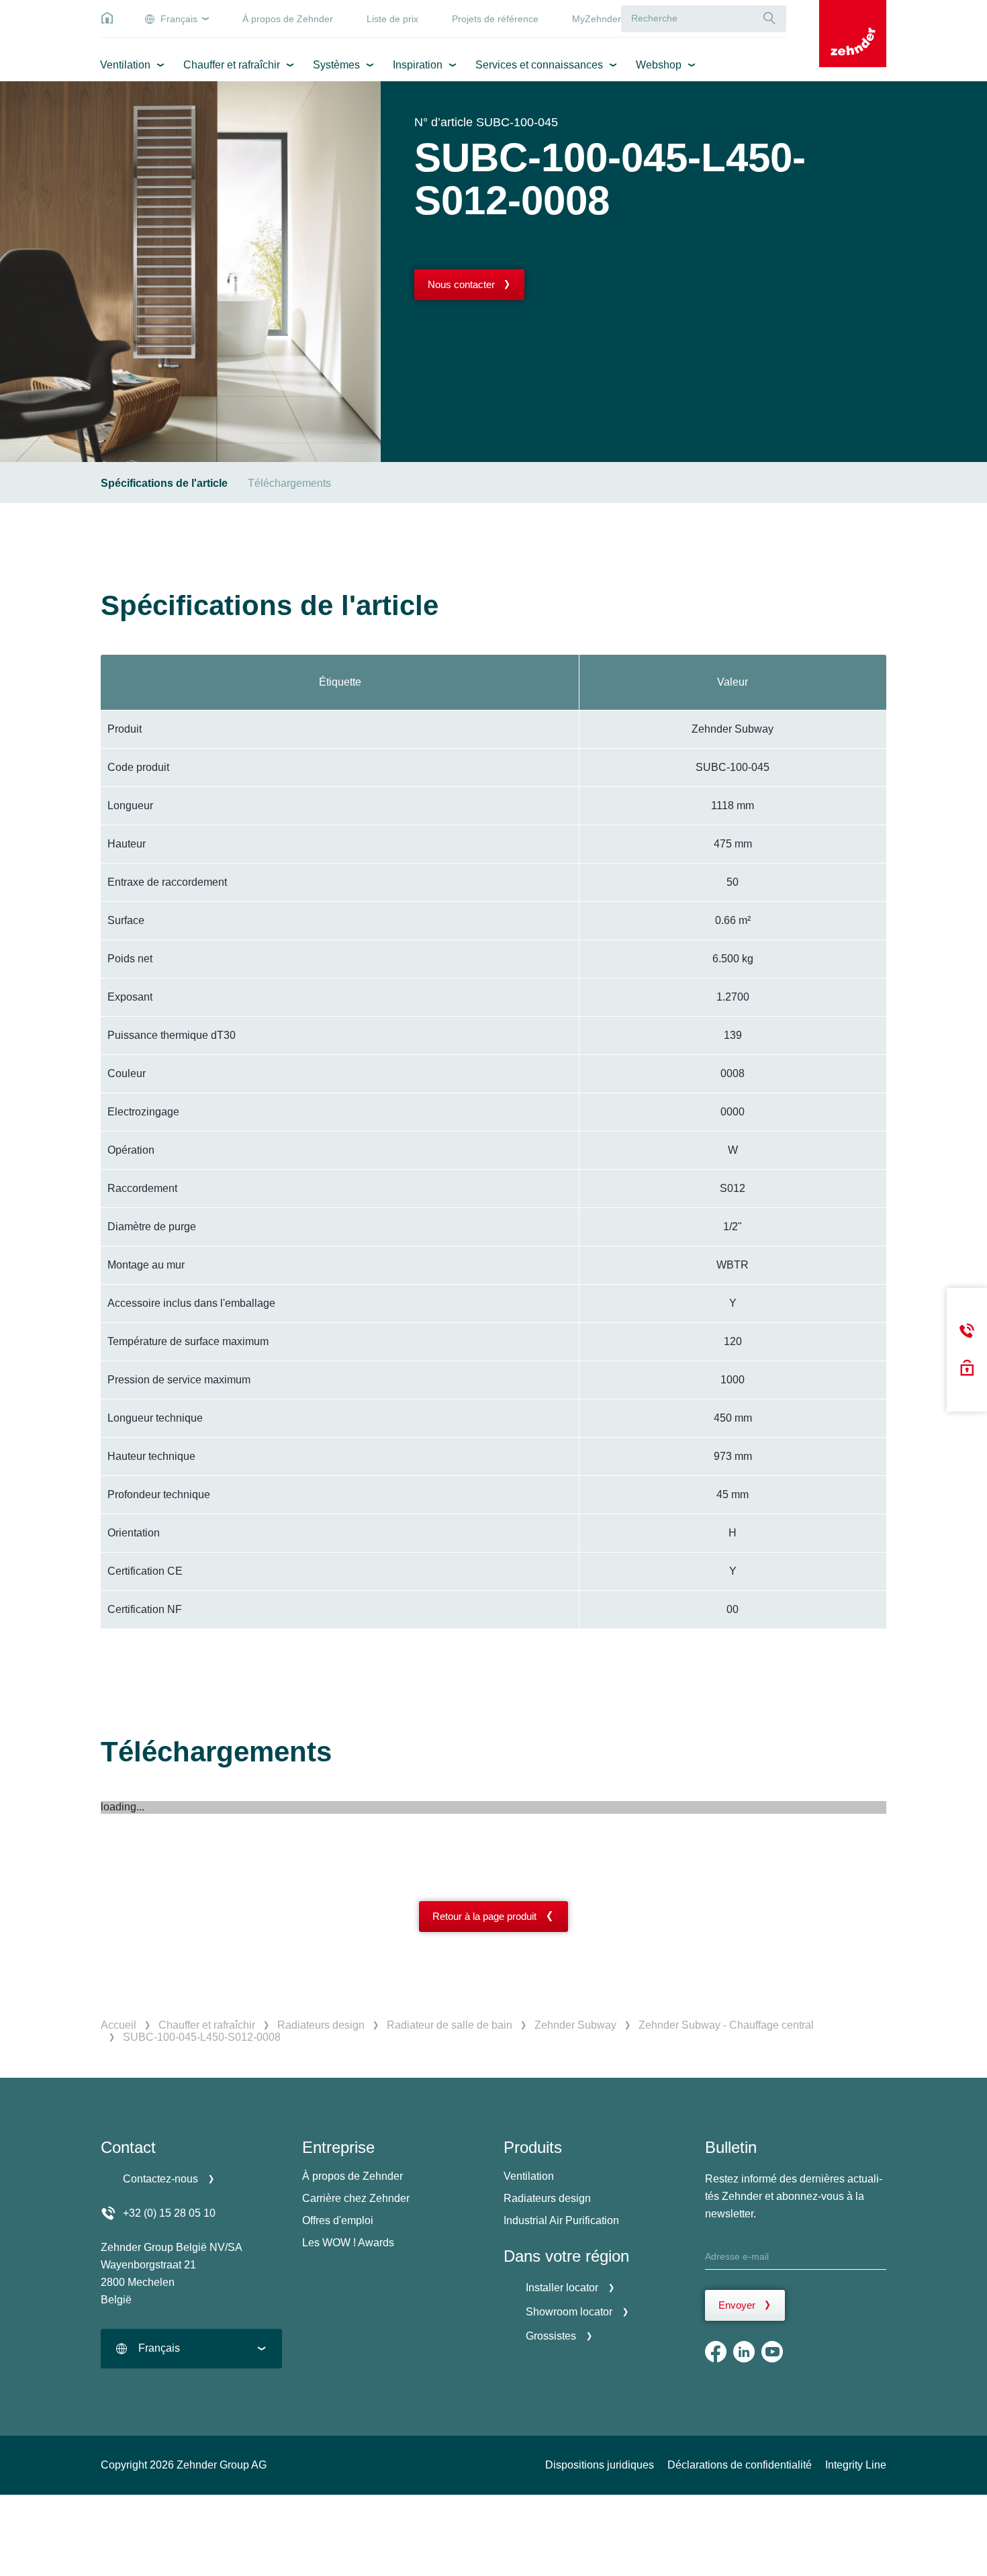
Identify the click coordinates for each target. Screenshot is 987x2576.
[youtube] (772, 2352)
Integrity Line (856, 2465)
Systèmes (336, 65)
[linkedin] (744, 2352)
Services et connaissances (539, 65)
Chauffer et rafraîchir (232, 65)
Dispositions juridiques (600, 2465)
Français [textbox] (159, 2348)
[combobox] (191, 2349)
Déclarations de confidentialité (740, 2465)
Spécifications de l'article (164, 483)
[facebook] (716, 2352)
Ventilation (125, 65)
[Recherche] (769, 18)
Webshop (659, 65)
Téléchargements (289, 483)
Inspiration (418, 65)
